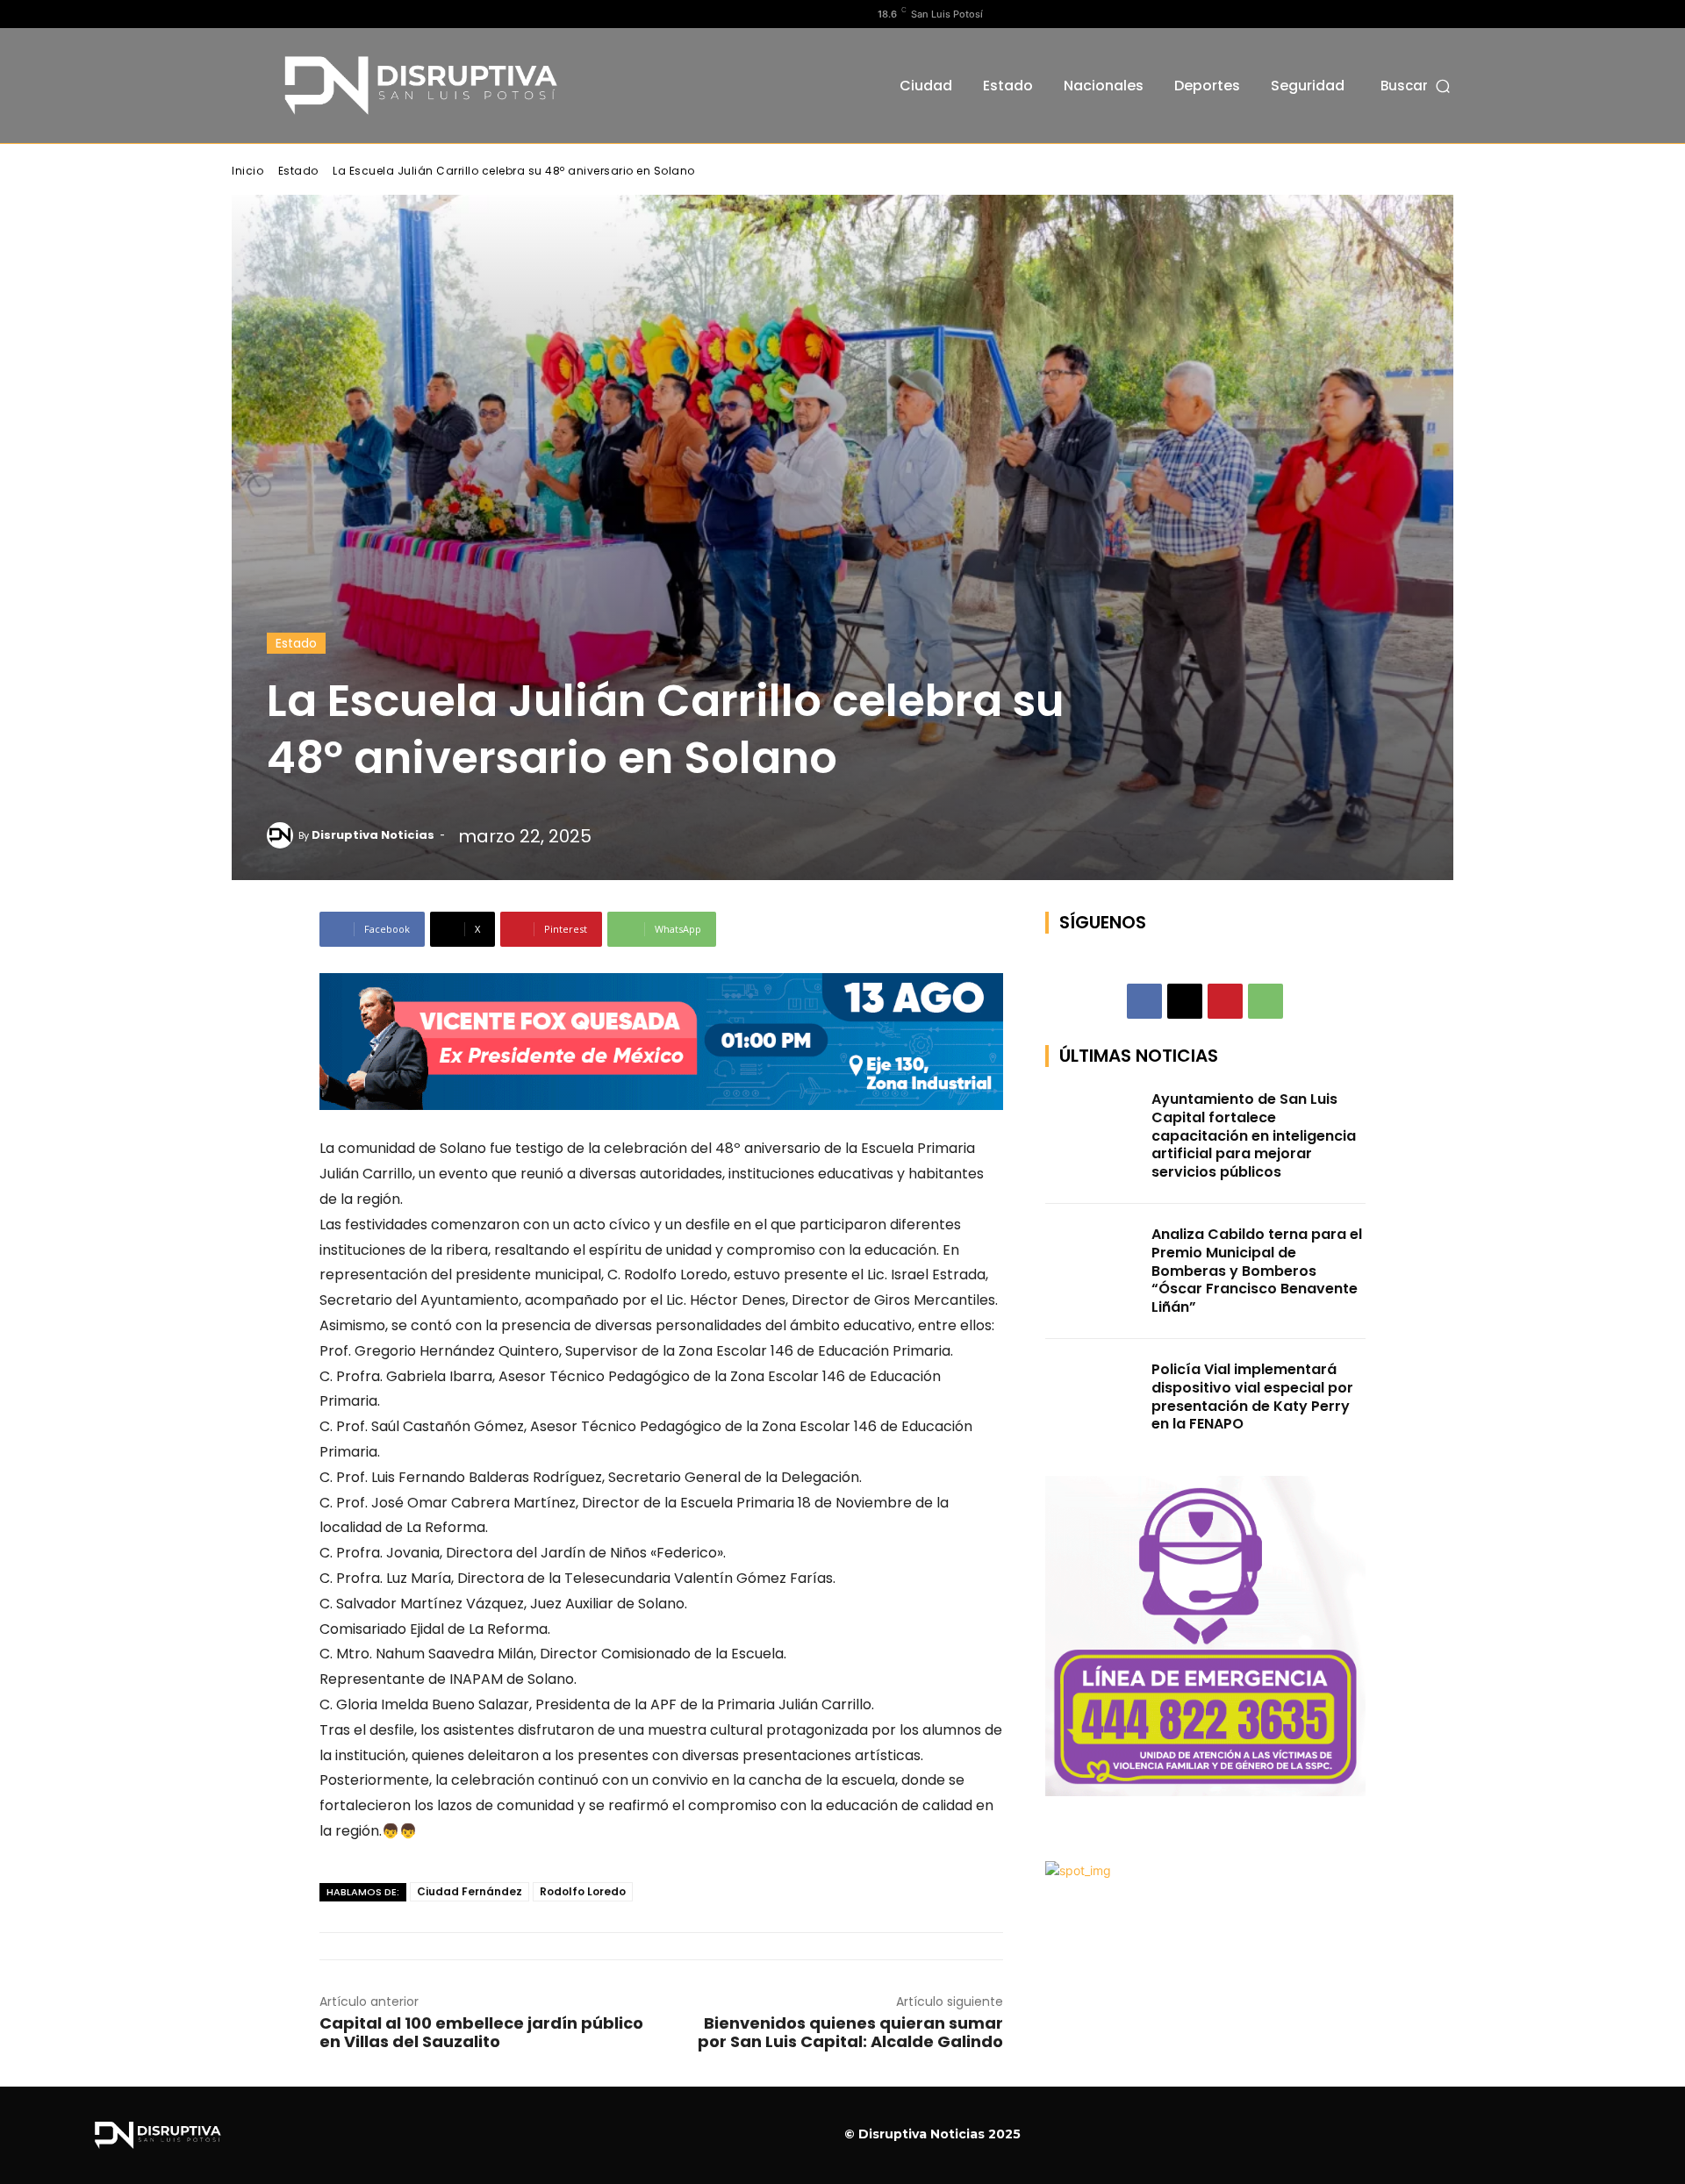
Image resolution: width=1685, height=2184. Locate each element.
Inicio (247, 171)
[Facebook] (241, 14)
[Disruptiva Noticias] (283, 835)
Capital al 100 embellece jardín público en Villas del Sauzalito (481, 2032)
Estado (298, 171)
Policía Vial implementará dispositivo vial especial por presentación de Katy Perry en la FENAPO (1252, 1396)
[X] (298, 14)
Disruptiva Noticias (373, 835)
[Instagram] (269, 14)
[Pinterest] (1225, 1001)
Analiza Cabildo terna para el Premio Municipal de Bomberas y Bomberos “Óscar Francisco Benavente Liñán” (1257, 1271)
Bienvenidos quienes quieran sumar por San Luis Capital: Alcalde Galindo (850, 2032)
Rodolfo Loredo (583, 1891)
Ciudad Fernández (470, 1891)
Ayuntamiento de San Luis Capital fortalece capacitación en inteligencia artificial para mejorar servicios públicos (1254, 1135)
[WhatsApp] (1266, 1001)
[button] (1417, 86)
